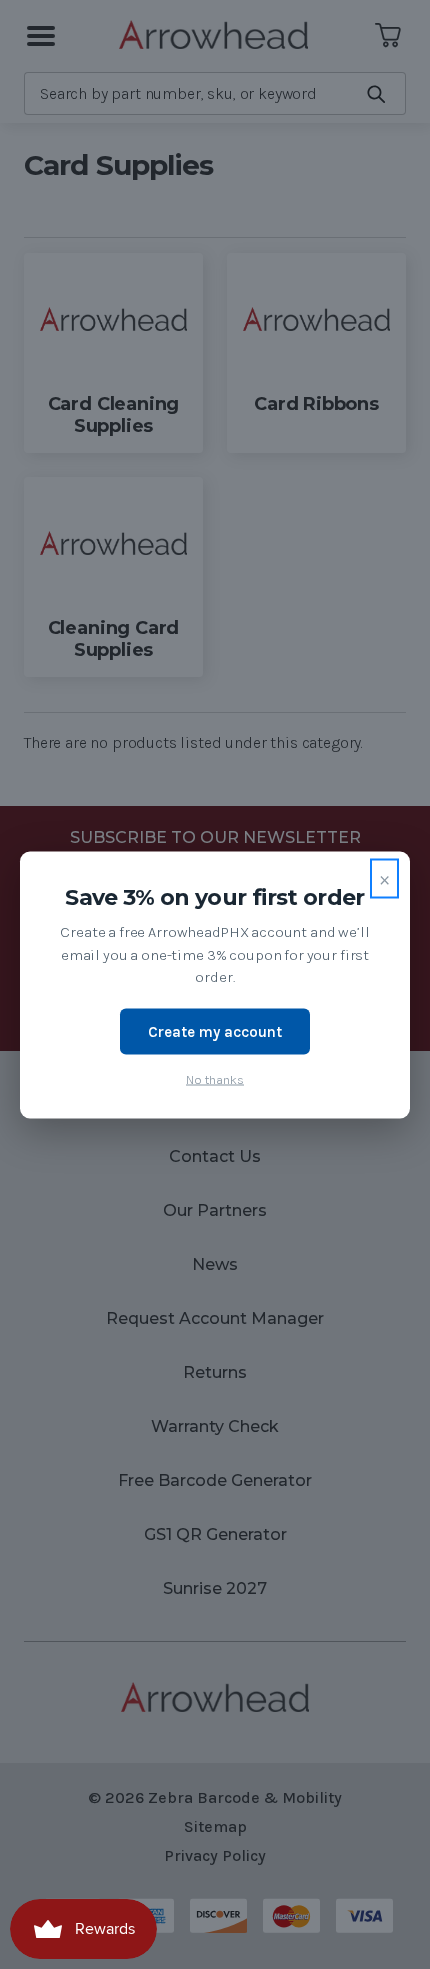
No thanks (215, 1079)
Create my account (215, 1031)
